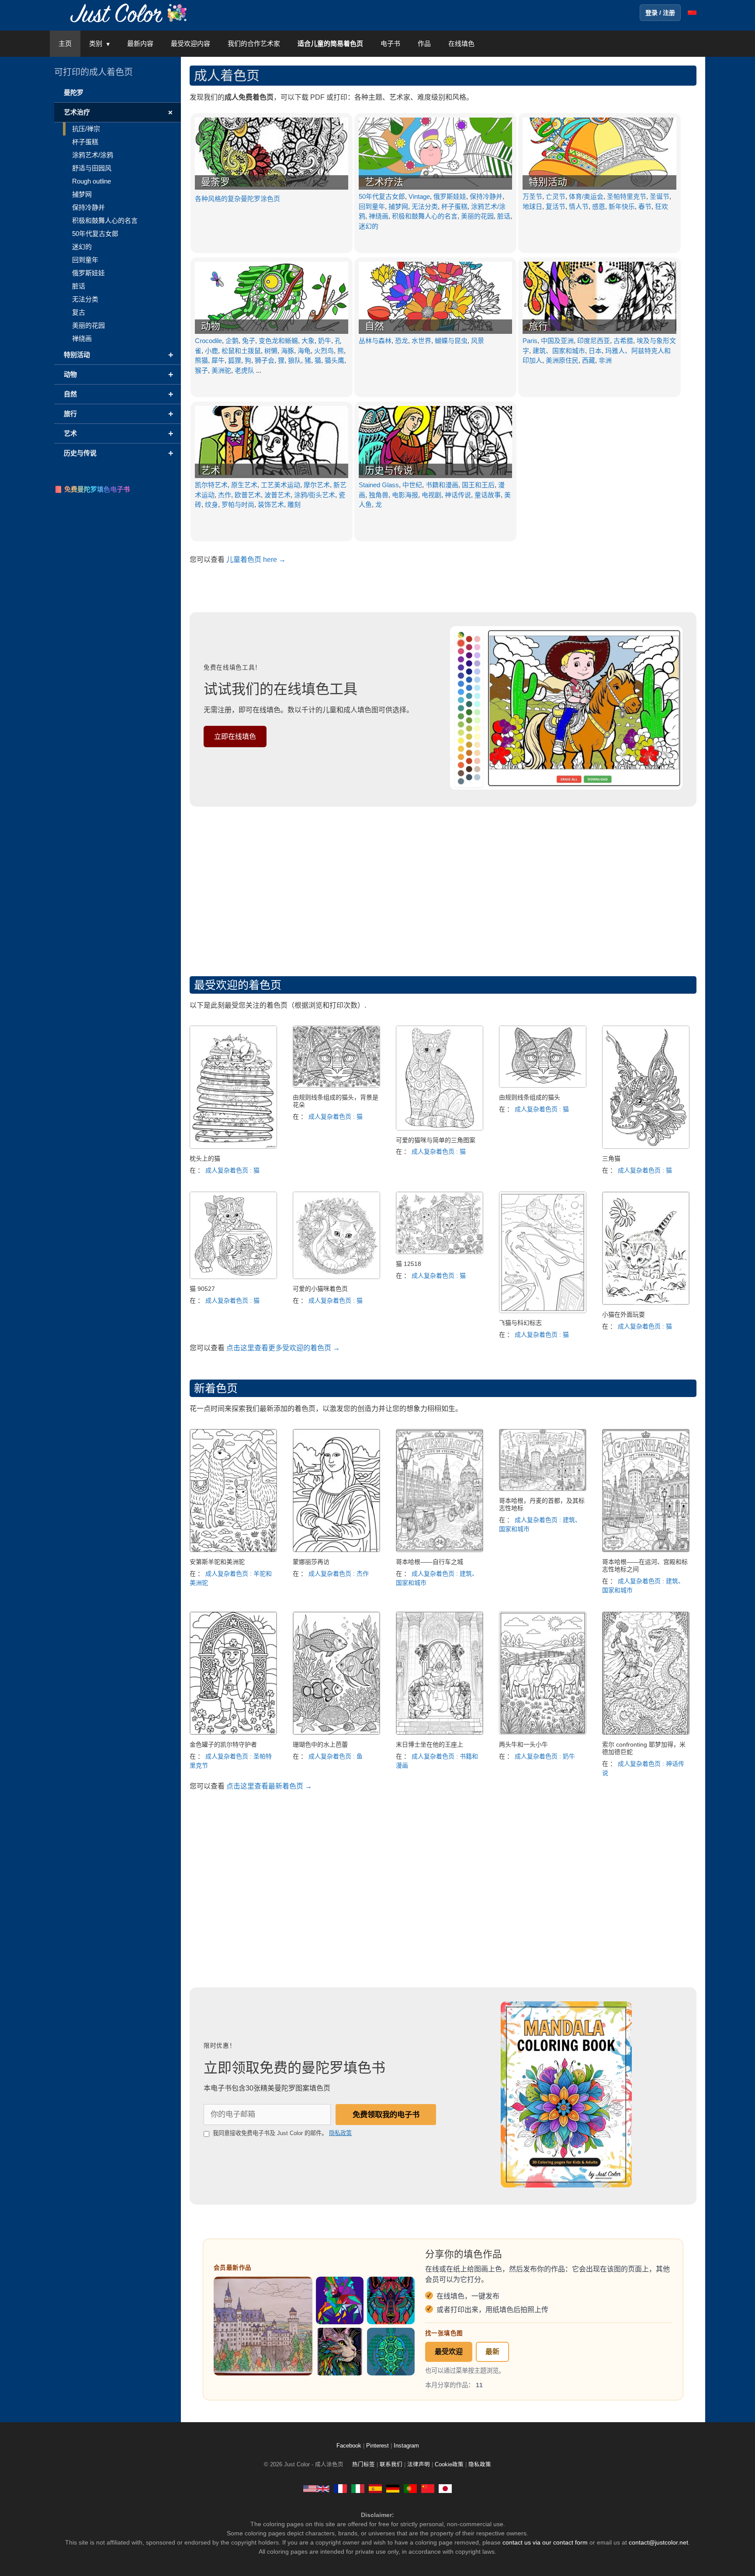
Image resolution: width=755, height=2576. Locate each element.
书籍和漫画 (442, 485)
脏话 (504, 216)
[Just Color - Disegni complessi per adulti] (358, 2488)
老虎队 (244, 370)
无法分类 (425, 206)
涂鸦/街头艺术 (315, 495)
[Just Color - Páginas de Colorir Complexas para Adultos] (410, 2488)
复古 (79, 312)
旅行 (538, 326)
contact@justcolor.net (658, 2542)
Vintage (419, 196)
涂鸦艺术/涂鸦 (93, 155)
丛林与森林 (375, 341)
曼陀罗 (74, 92)
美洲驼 (221, 370)
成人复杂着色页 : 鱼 (336, 1756)
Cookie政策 (449, 2465)
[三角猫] (646, 1146)
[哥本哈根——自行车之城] (440, 1550)
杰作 (225, 495)
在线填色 (461, 43)
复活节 (556, 206)
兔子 (249, 341)
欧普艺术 (248, 495)
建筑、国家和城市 (559, 351)
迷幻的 (369, 226)
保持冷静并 (486, 196)
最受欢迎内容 (190, 43)
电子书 (390, 43)
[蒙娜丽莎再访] (336, 1550)
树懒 (271, 351)
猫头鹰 (334, 360)
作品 (424, 43)
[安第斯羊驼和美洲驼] (233, 1550)
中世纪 (412, 485)
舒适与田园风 (92, 168)
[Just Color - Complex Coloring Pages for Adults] (316, 2488)
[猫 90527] (233, 1277)
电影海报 (405, 495)
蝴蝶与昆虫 (451, 341)
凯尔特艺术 (211, 485)
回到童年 (372, 206)
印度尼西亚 (594, 341)
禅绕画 (379, 216)
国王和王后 (478, 485)
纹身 (211, 504)
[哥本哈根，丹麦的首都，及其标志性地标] (543, 1489)
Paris (530, 341)
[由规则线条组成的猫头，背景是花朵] (336, 1085)
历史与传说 (389, 470)
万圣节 (532, 196)
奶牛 (325, 341)
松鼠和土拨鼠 (241, 351)
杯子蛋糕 (454, 206)
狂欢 (661, 206)
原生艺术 (244, 485)
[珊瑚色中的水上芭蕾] (336, 1732)
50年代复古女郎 (382, 196)
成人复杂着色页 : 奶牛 (545, 1756)
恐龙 (402, 341)
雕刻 (294, 504)
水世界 (421, 341)
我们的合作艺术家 (254, 43)
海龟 (304, 351)
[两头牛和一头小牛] (543, 1732)
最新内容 (140, 43)
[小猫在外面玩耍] (646, 1302)
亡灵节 (556, 196)
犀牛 (218, 360)
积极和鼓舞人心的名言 (425, 216)
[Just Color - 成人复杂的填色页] (428, 2488)
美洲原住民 (562, 360)
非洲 (605, 360)
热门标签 (364, 2465)
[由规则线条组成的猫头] (543, 1085)
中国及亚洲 (557, 341)
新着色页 (216, 1388)
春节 (645, 206)
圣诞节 (660, 196)
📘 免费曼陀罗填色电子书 (92, 489)
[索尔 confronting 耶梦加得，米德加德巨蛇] (646, 1732)
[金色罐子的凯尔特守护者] (233, 1732)
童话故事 (488, 495)
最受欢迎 (449, 2352)
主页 (65, 43)
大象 (308, 341)
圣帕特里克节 (627, 196)
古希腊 (623, 341)
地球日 (532, 206)
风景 (478, 341)
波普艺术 (277, 495)
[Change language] (692, 13)
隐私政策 (340, 2133)
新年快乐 (622, 206)
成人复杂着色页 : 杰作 (339, 1574)
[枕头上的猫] (233, 1146)
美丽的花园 (477, 216)
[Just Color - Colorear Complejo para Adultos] (375, 2488)
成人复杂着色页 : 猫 (232, 1170)
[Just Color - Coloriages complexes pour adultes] (340, 2488)
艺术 (211, 470)
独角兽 (379, 495)
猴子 (201, 370)
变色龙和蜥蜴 (278, 341)
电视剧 (431, 495)
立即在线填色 (235, 737)
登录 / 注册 (660, 13)
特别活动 (548, 182)
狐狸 (235, 360)
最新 (492, 2352)
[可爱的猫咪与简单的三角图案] (440, 1128)
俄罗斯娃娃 (450, 196)
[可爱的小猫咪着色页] (336, 1277)
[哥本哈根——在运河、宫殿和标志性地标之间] (646, 1550)
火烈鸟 (324, 351)
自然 (374, 326)
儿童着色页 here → (256, 560)
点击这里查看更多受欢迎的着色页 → (283, 1348)
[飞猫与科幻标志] (543, 1311)
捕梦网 (398, 206)
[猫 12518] (440, 1252)
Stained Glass (379, 485)
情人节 (579, 206)
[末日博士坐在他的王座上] (440, 1732)
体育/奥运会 (586, 196)
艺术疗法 (384, 182)
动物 (211, 326)
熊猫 (201, 360)
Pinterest (378, 2446)
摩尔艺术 (317, 485)
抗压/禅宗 (86, 129)
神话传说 (458, 495)
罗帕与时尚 (238, 504)
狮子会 (265, 360)
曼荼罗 (215, 182)
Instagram (406, 2446)
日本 (595, 351)
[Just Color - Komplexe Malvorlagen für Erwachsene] (393, 2488)
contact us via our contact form (545, 2542)
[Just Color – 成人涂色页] (130, 12)
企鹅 (232, 341)
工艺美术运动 (281, 485)
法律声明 (419, 2465)
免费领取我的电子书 (386, 2115)
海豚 (287, 351)
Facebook (350, 2446)
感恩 (599, 206)
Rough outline (92, 181)
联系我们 (391, 2465)
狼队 (294, 360)
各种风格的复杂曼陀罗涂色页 (237, 199)
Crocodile (208, 341)
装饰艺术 (271, 504)
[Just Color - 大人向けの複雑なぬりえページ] (445, 2488)
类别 (96, 43)
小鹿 (211, 351)
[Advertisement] (443, 889)
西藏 (589, 360)
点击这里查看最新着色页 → (269, 1786)
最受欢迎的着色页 (238, 985)
